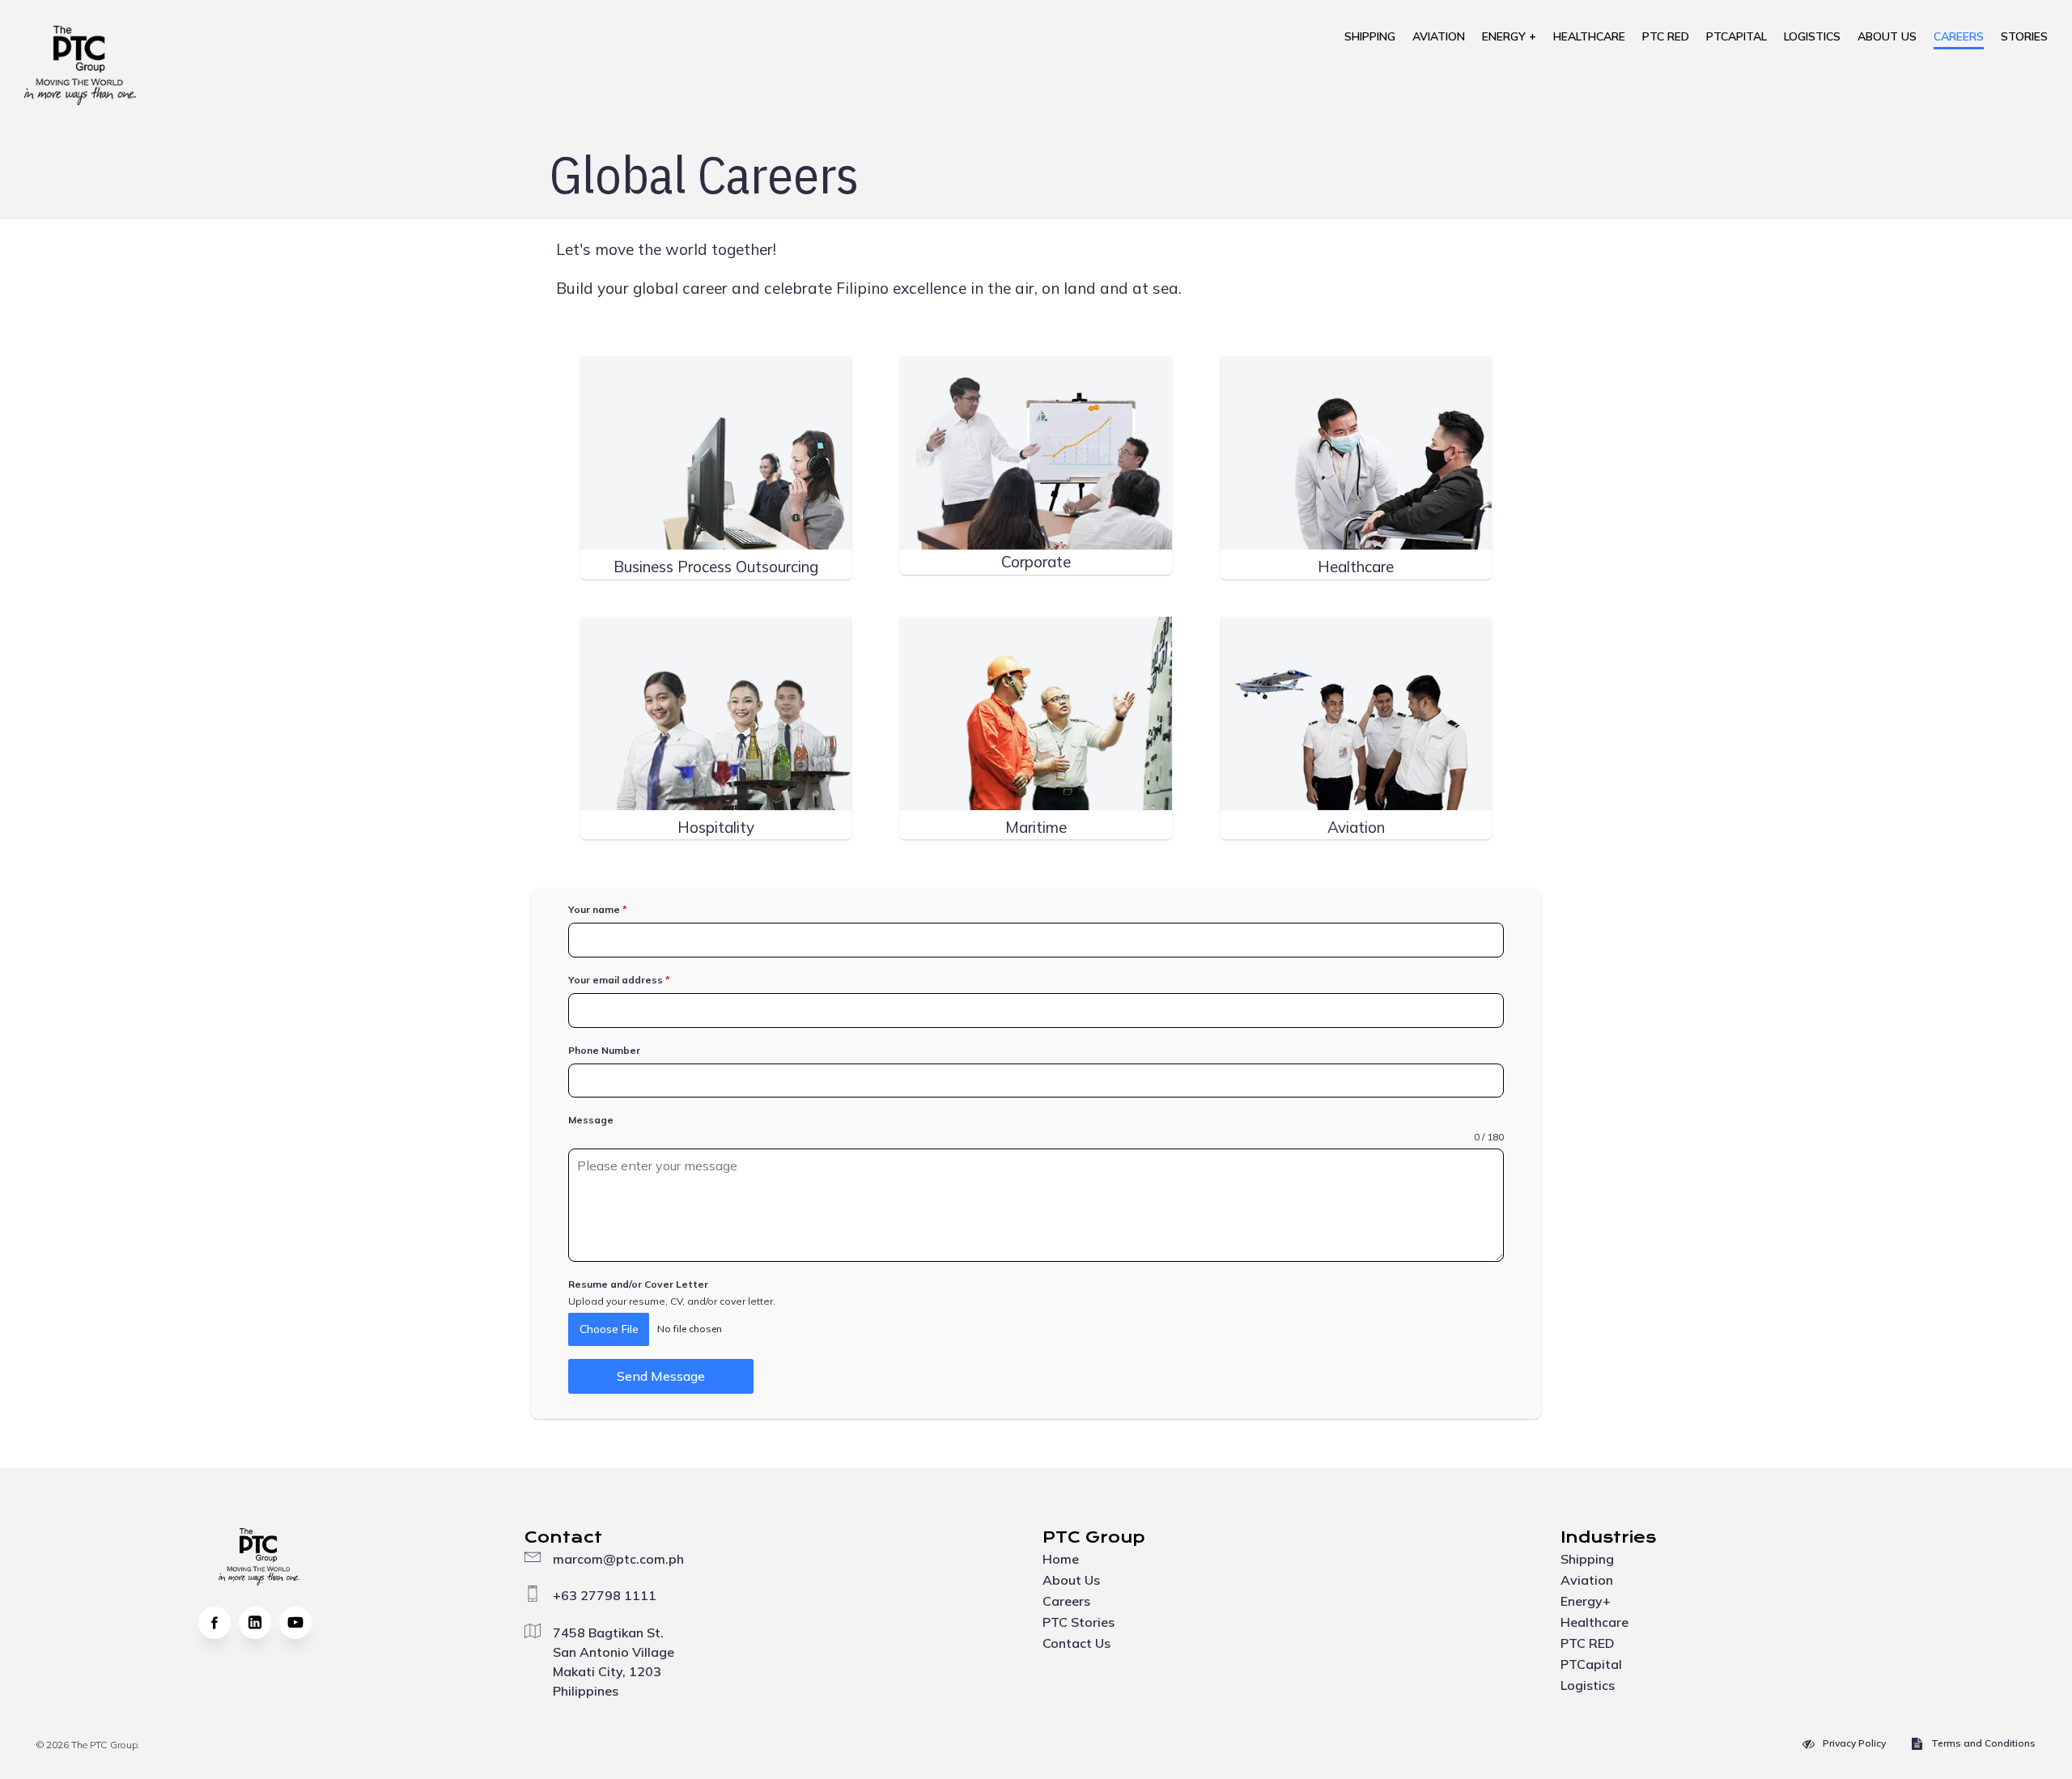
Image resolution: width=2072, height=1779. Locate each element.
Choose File (609, 1329)
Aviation (1439, 36)
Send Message (661, 1376)
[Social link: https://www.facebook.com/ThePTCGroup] (219, 1623)
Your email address (619, 980)
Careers (1959, 36)
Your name (598, 909)
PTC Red (1666, 36)
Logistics (1812, 36)
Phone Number (604, 1050)
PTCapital (1737, 36)
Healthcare (1589, 36)
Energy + (1509, 36)
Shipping (1370, 36)
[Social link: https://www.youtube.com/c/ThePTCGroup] (299, 1623)
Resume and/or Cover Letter (638, 1284)
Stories (2024, 36)
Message (591, 1120)
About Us (1887, 36)
